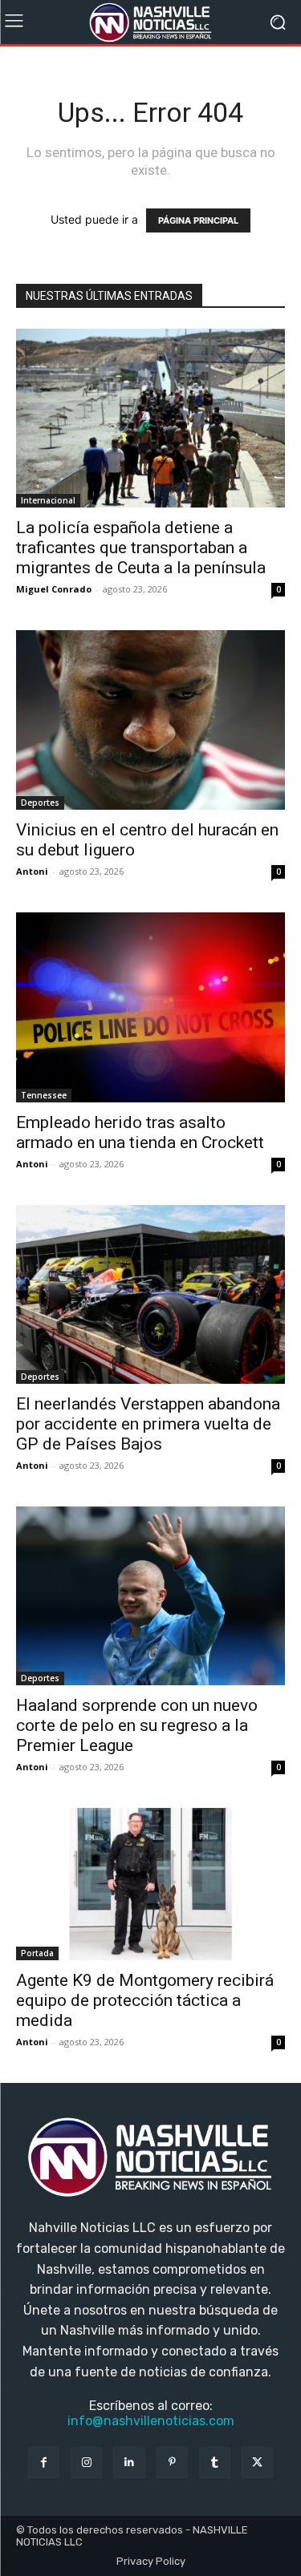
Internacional (48, 500)
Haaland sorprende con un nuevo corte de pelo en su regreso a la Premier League (137, 1725)
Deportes (40, 803)
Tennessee (44, 1095)
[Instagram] (86, 2463)
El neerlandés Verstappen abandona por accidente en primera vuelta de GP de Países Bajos (148, 1424)
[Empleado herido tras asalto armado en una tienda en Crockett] (150, 1007)
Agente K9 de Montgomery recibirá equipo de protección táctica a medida (145, 2000)
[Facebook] (44, 2463)
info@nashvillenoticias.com (151, 2421)
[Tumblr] (215, 2463)
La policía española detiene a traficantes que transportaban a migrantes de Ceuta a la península (141, 548)
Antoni (32, 871)
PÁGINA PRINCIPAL (198, 220)
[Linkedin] (129, 2463)
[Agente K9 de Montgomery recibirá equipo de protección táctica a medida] (150, 1884)
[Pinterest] (172, 2463)
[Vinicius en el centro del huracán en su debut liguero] (150, 720)
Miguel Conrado (54, 589)
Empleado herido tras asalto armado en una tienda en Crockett (140, 1132)
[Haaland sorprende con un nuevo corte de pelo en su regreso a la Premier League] (150, 1596)
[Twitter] (257, 2463)
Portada (37, 1953)
